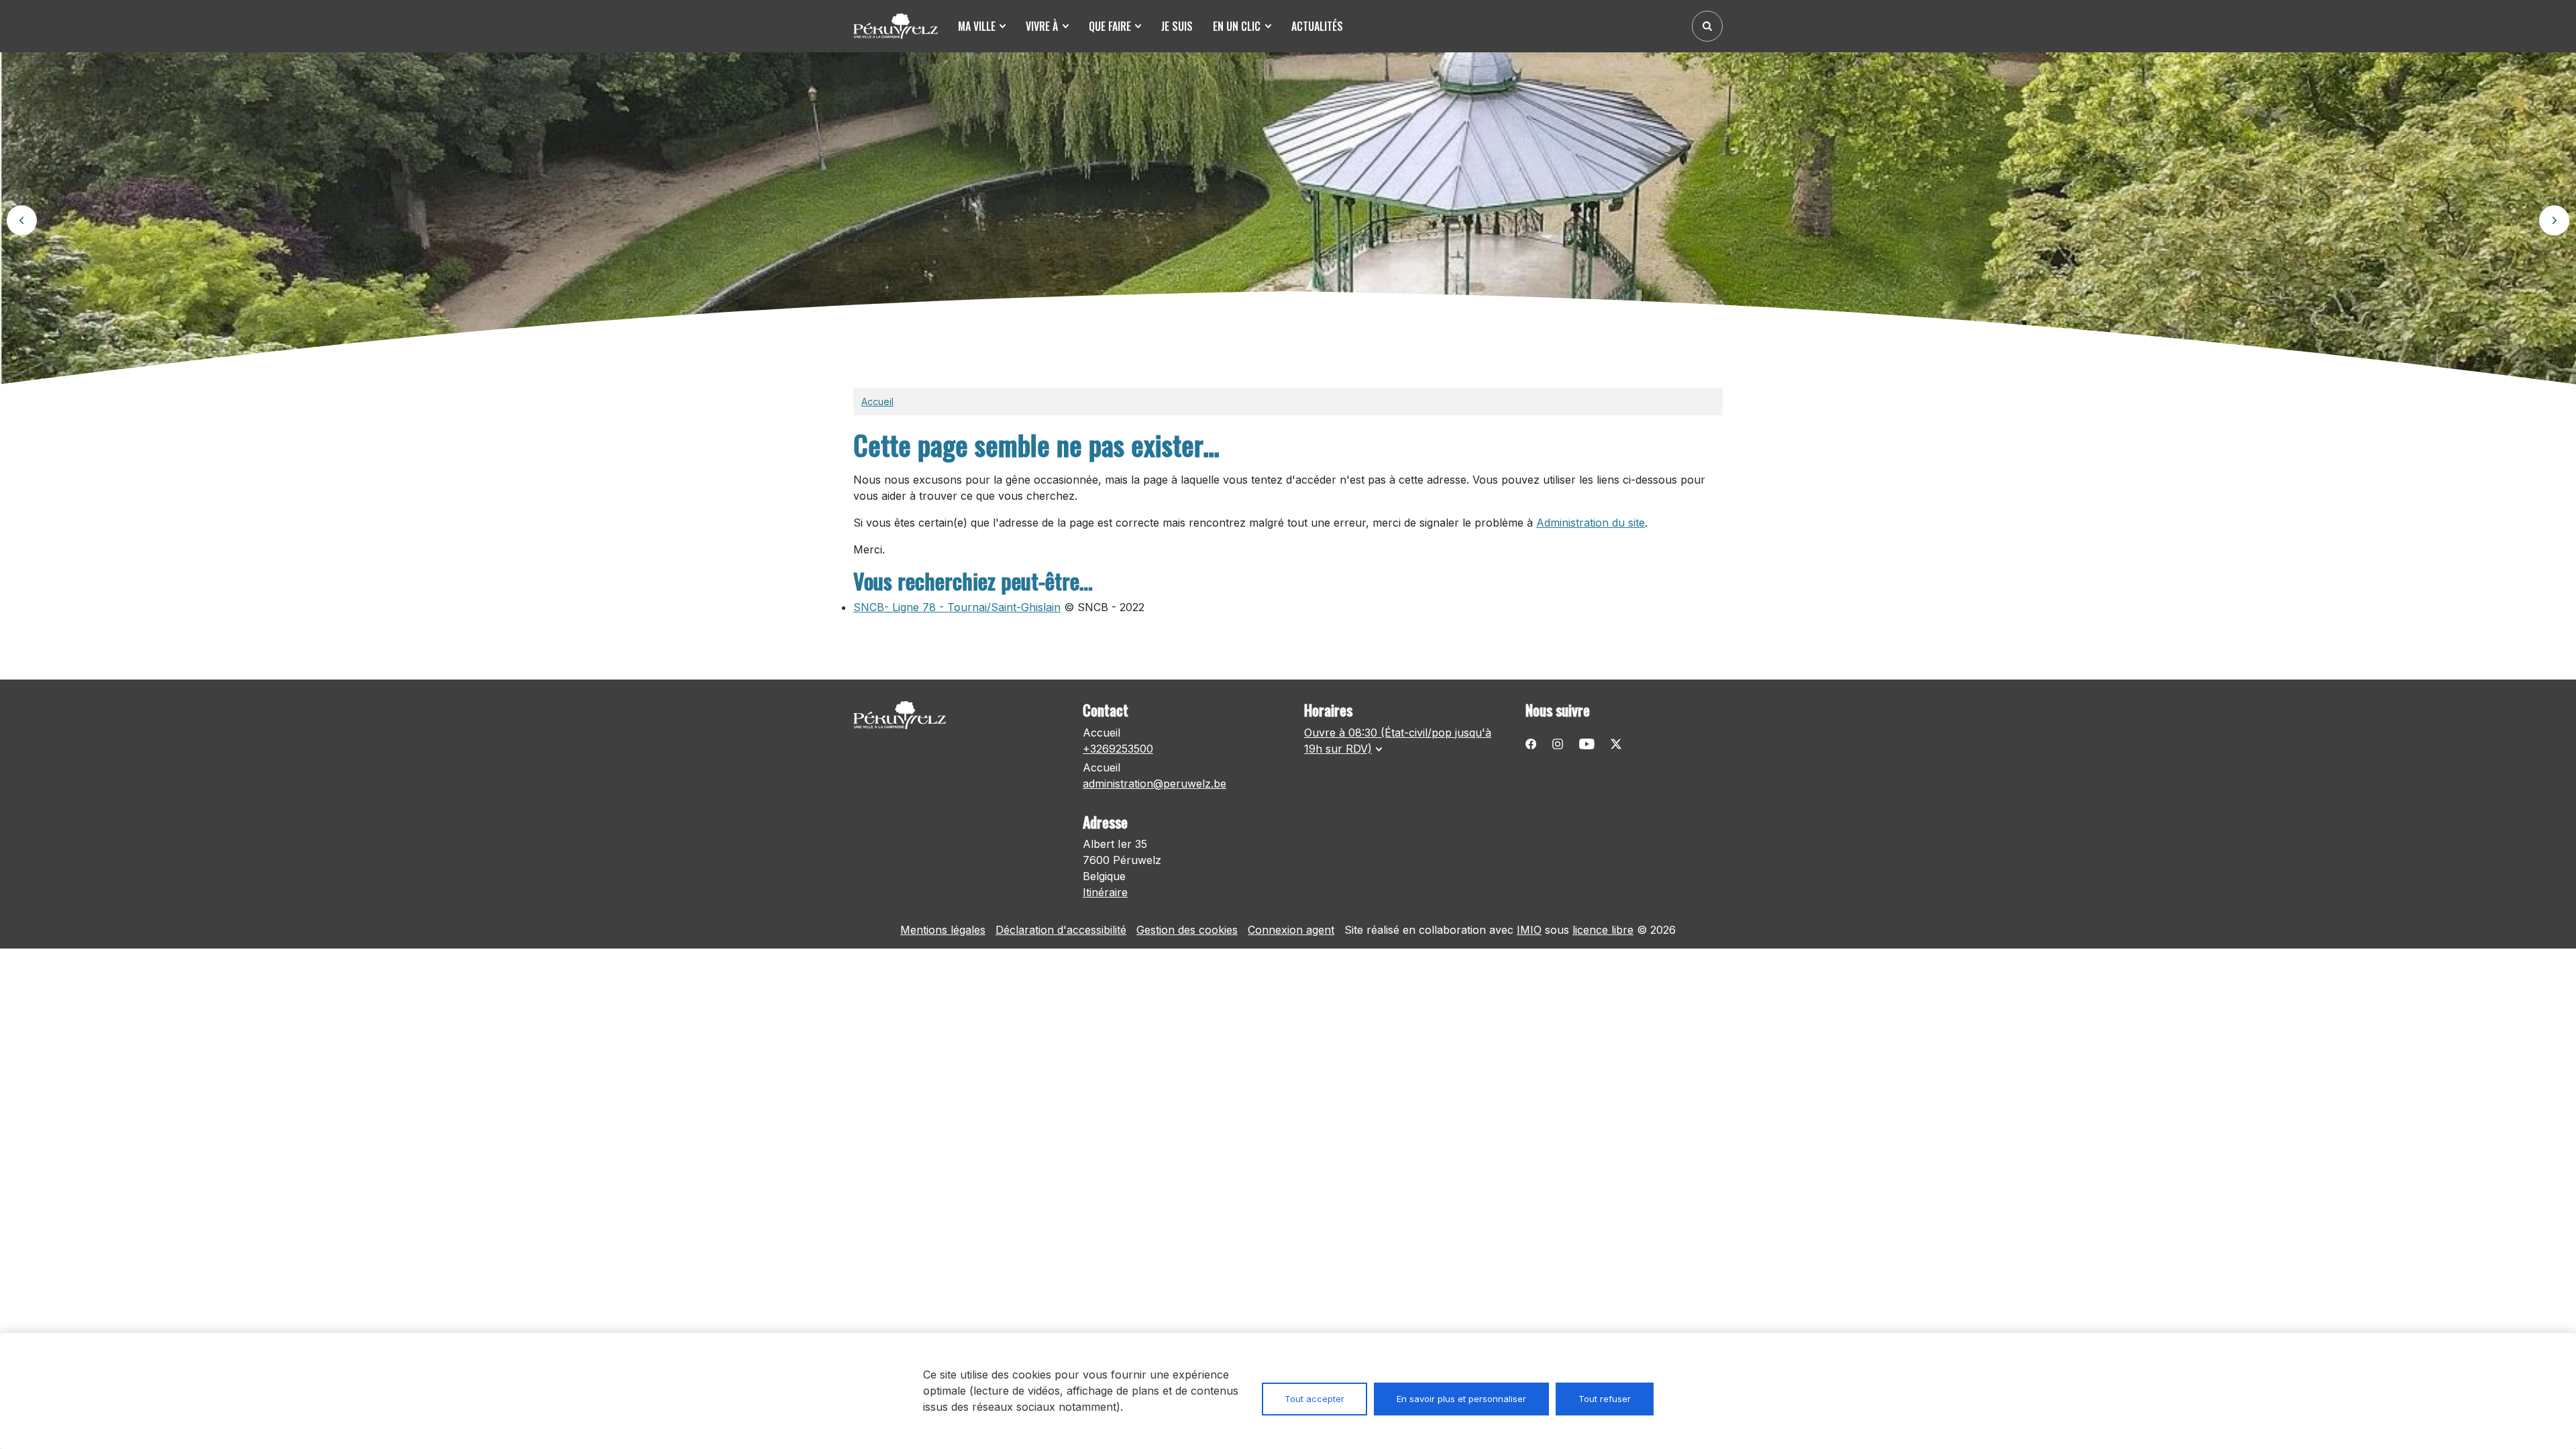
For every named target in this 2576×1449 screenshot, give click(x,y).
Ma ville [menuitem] (977, 26)
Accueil (877, 401)
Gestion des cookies (1187, 930)
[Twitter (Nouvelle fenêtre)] (1616, 743)
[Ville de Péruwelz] (900, 26)
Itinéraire (1105, 892)
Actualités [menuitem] (1317, 26)
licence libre (1603, 930)
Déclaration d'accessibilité (1061, 930)
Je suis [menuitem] (1177, 26)
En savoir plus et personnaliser (1461, 1399)
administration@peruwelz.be (1155, 784)
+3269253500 (1118, 749)
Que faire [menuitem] (1110, 26)
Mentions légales (943, 930)
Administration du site (1591, 523)
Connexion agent (1291, 930)
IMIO (1529, 930)
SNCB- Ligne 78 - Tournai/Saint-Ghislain (957, 607)
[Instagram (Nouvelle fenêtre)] (1558, 743)
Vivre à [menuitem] (1042, 26)
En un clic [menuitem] (1237, 26)
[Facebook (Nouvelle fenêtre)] (1531, 743)
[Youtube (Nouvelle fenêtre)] (1587, 743)
